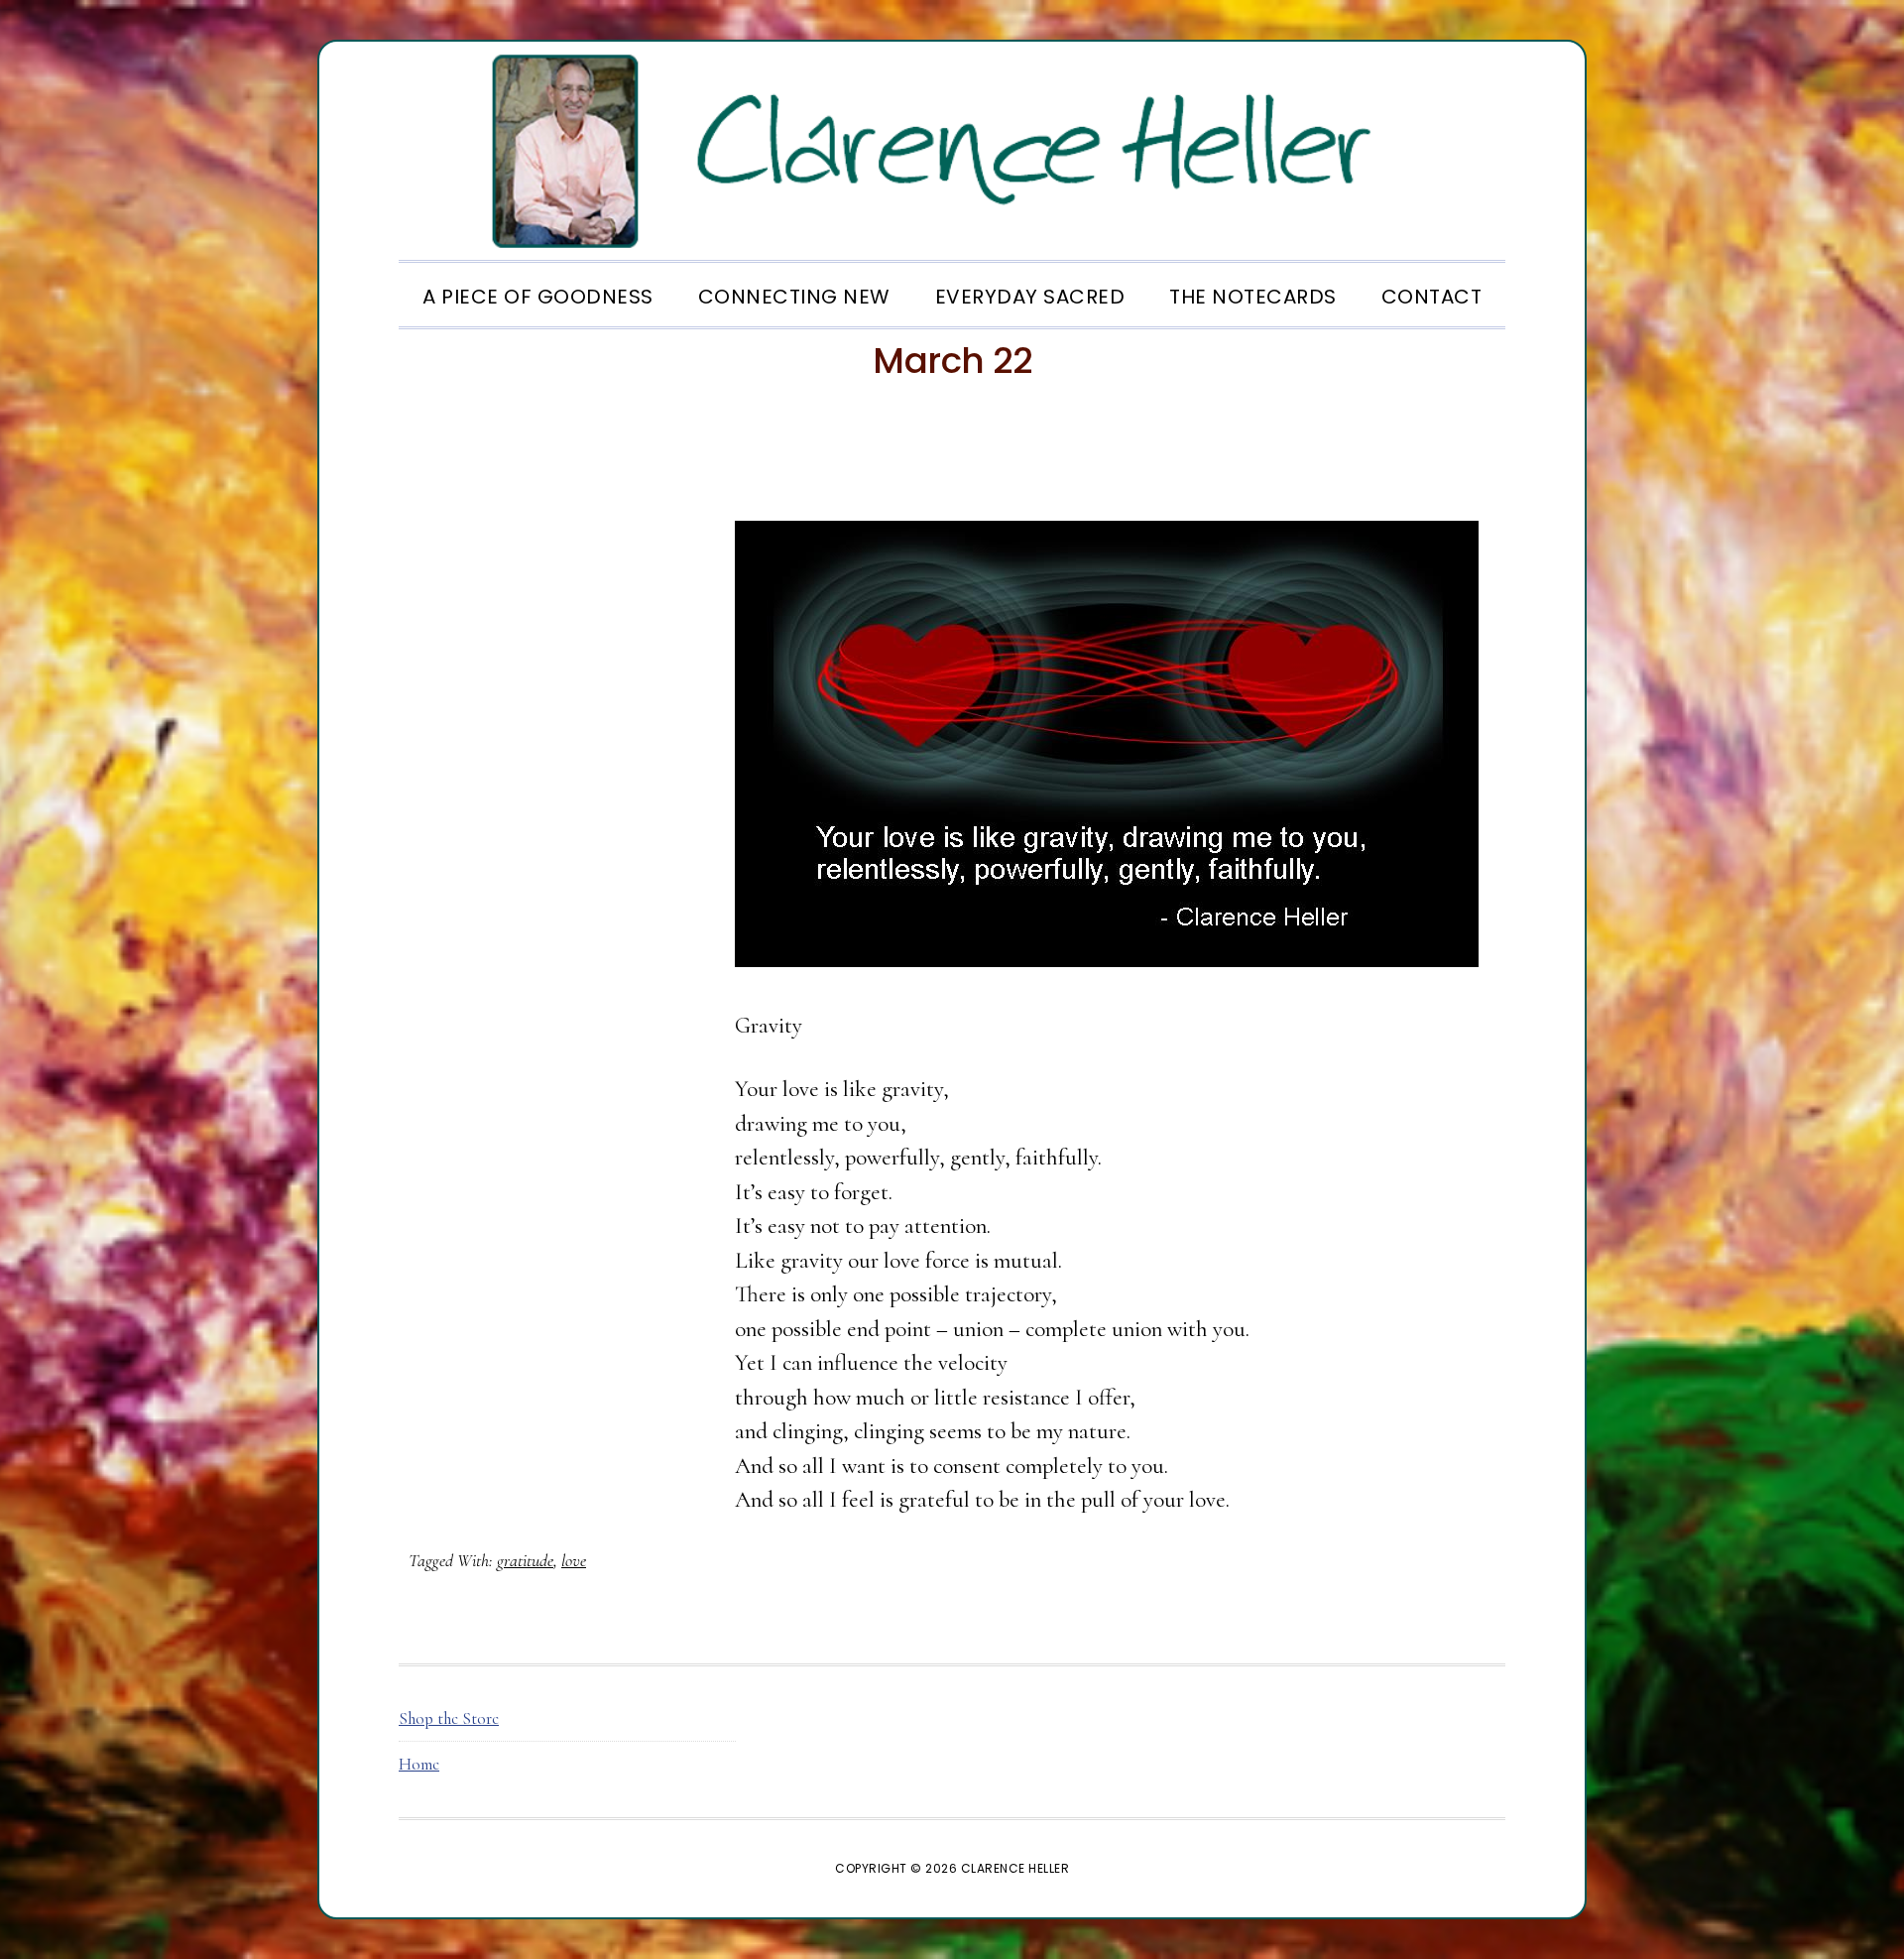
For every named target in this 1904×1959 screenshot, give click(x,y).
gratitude (525, 1560)
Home (419, 1764)
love (574, 1560)
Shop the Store (449, 1718)
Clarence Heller (952, 151)
